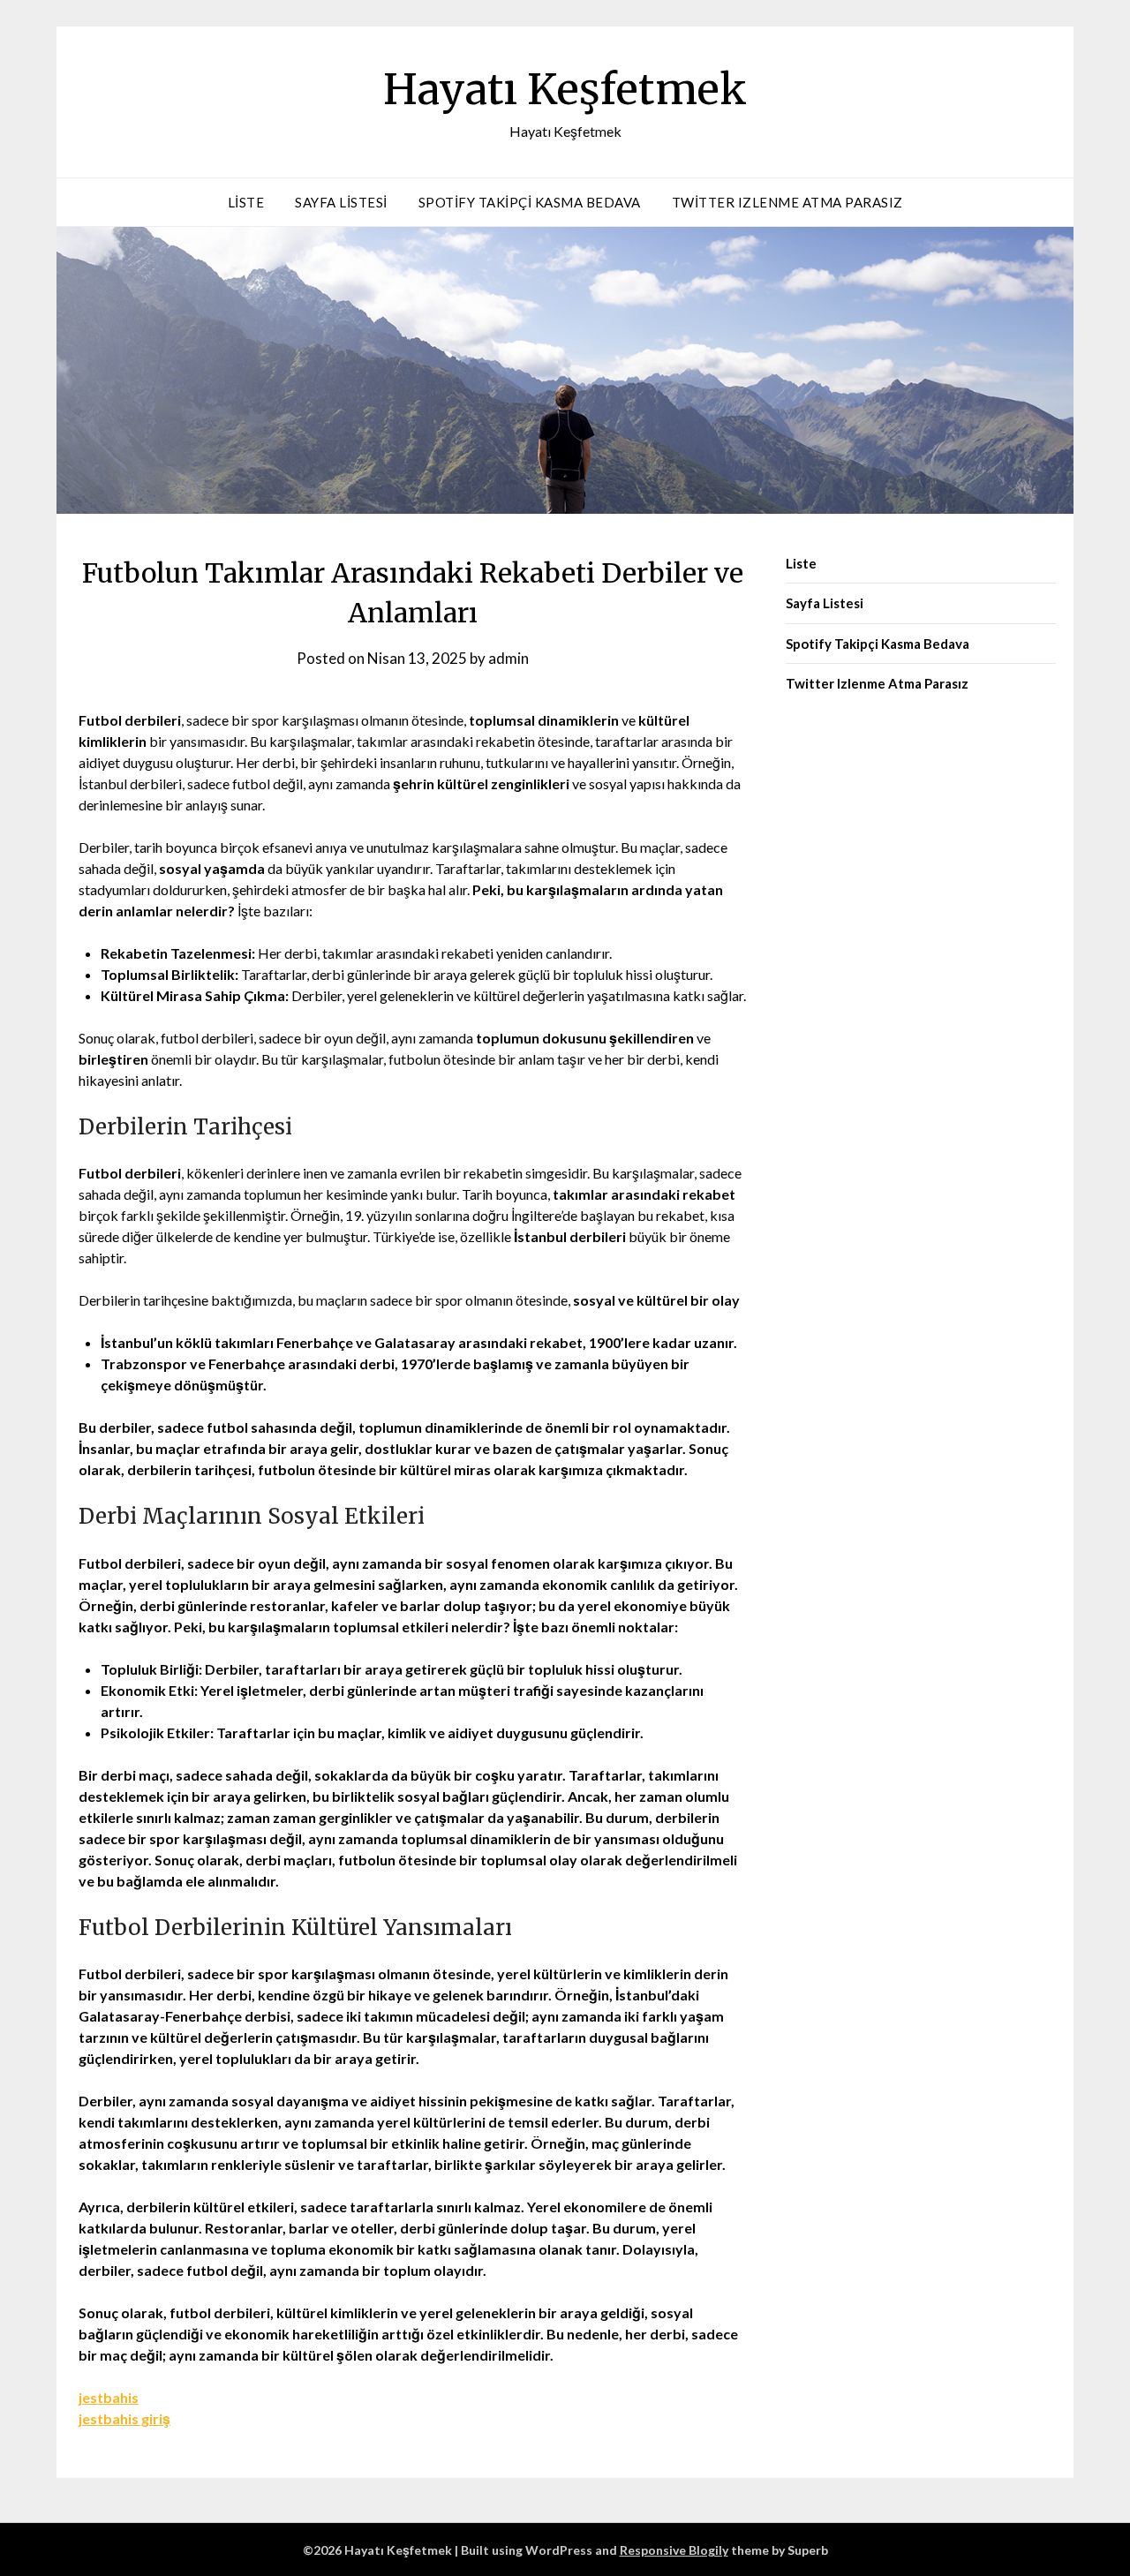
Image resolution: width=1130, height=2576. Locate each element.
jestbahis (109, 2397)
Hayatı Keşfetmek (565, 89)
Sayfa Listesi (341, 202)
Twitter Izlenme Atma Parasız (787, 202)
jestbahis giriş (124, 2418)
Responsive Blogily (674, 2550)
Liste (246, 202)
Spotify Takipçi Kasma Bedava (530, 202)
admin (508, 658)
